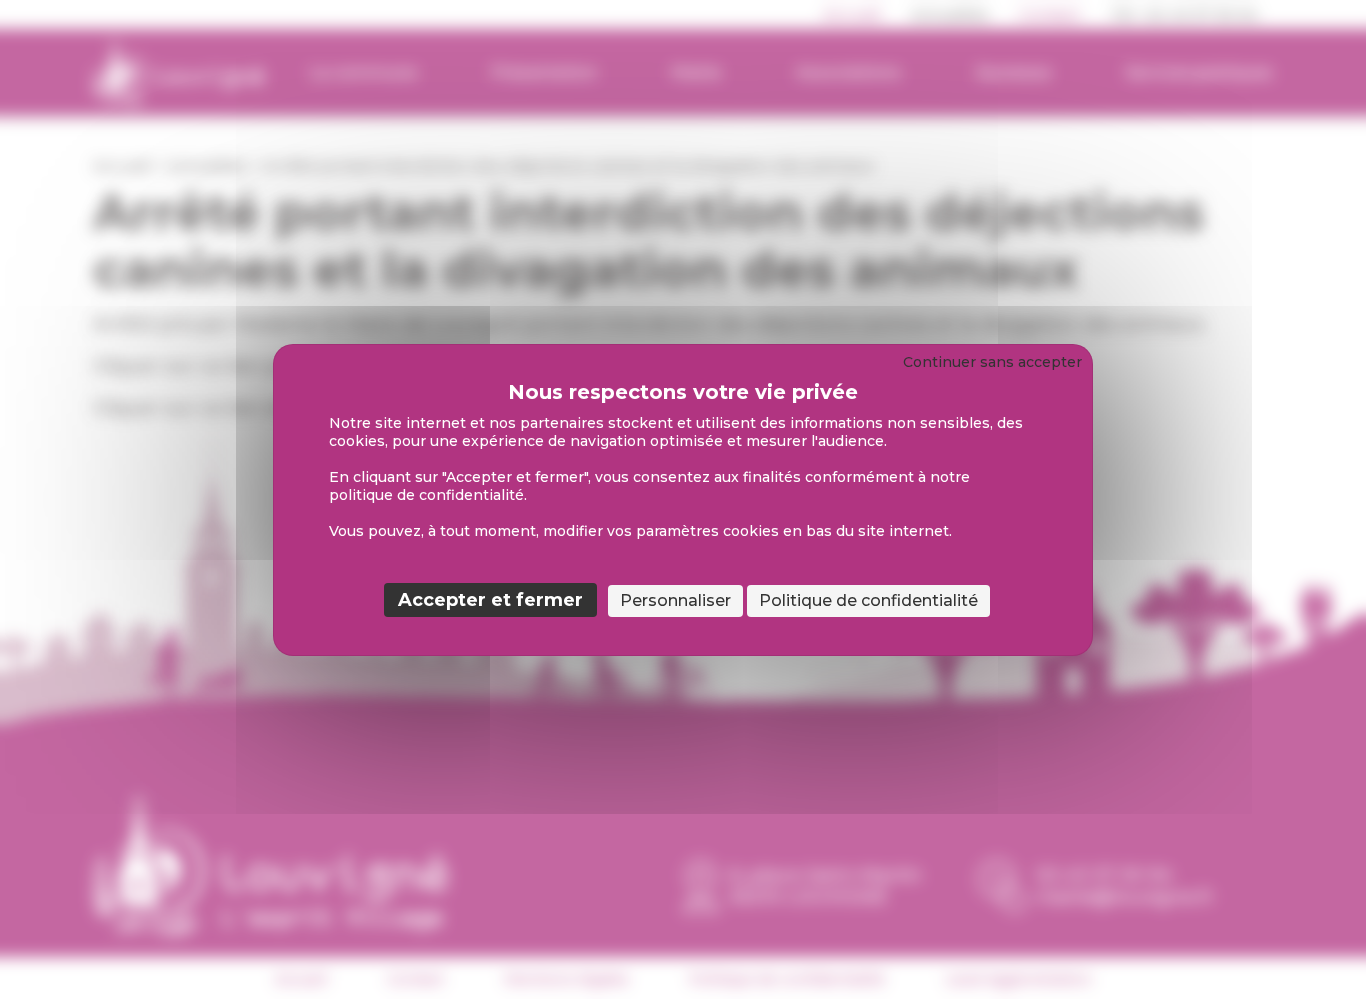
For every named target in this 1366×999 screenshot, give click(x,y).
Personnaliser (675, 600)
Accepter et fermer (490, 600)
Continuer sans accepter (992, 362)
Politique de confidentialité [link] (868, 600)
